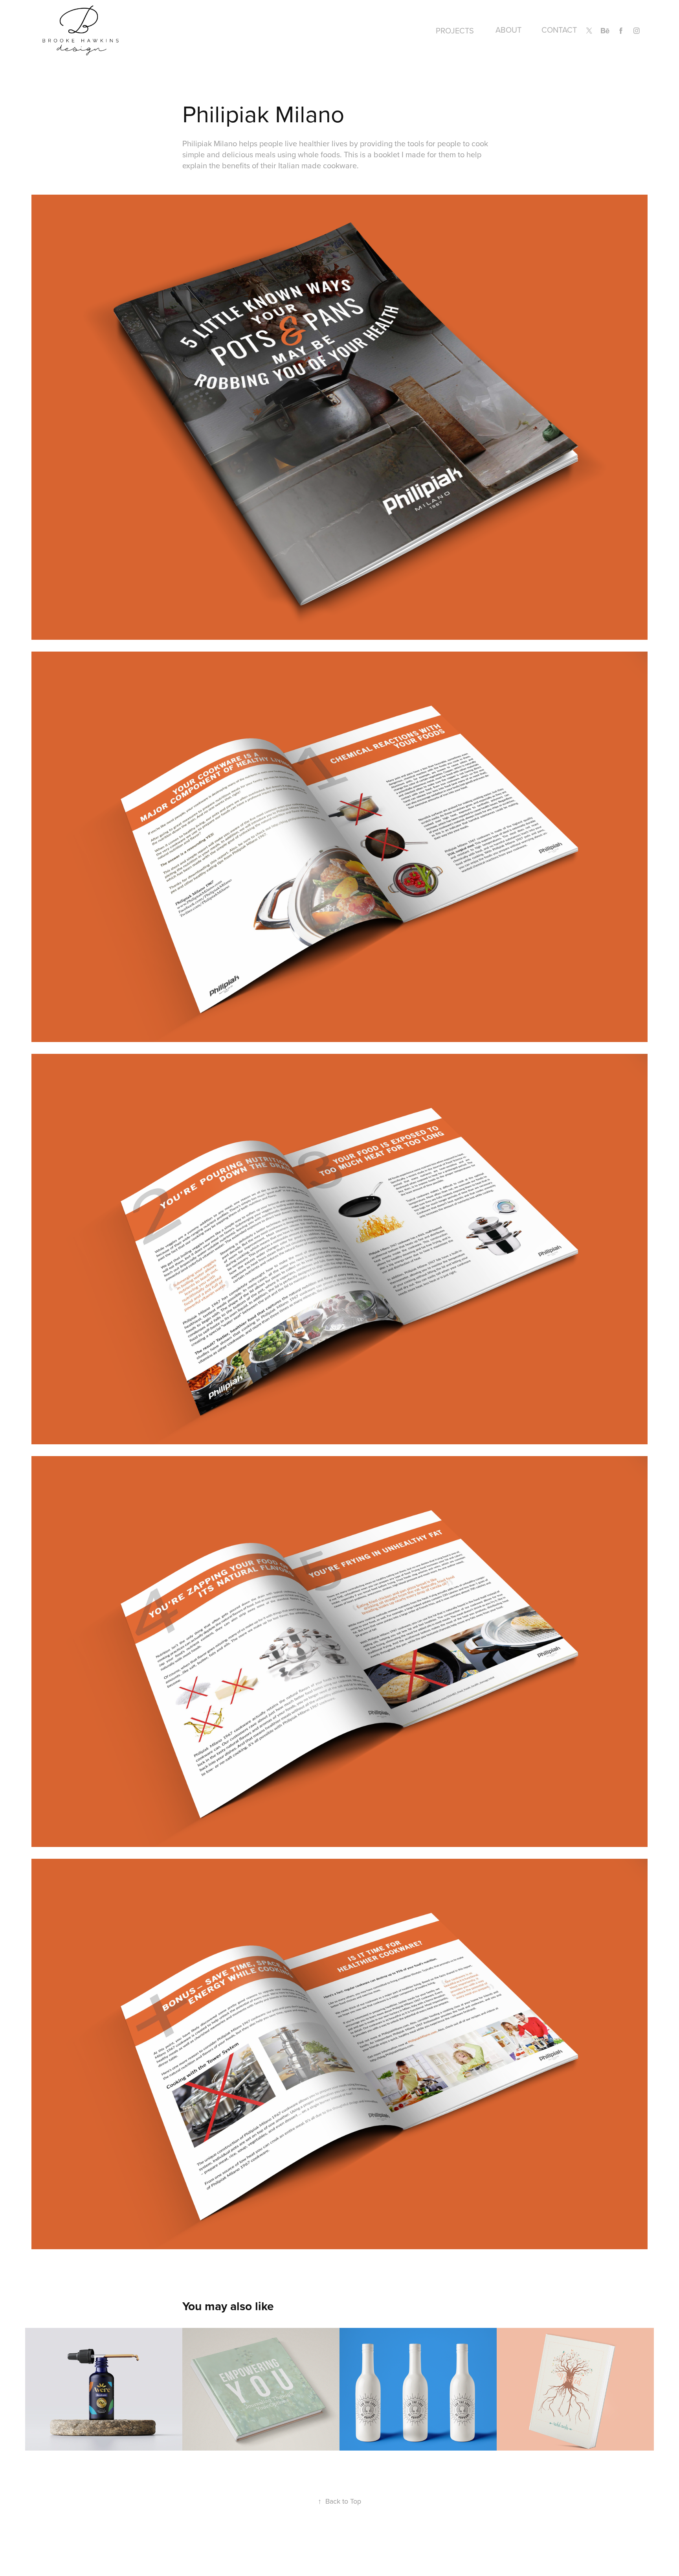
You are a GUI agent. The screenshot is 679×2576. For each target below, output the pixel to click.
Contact (559, 30)
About (508, 30)
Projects (455, 30)
